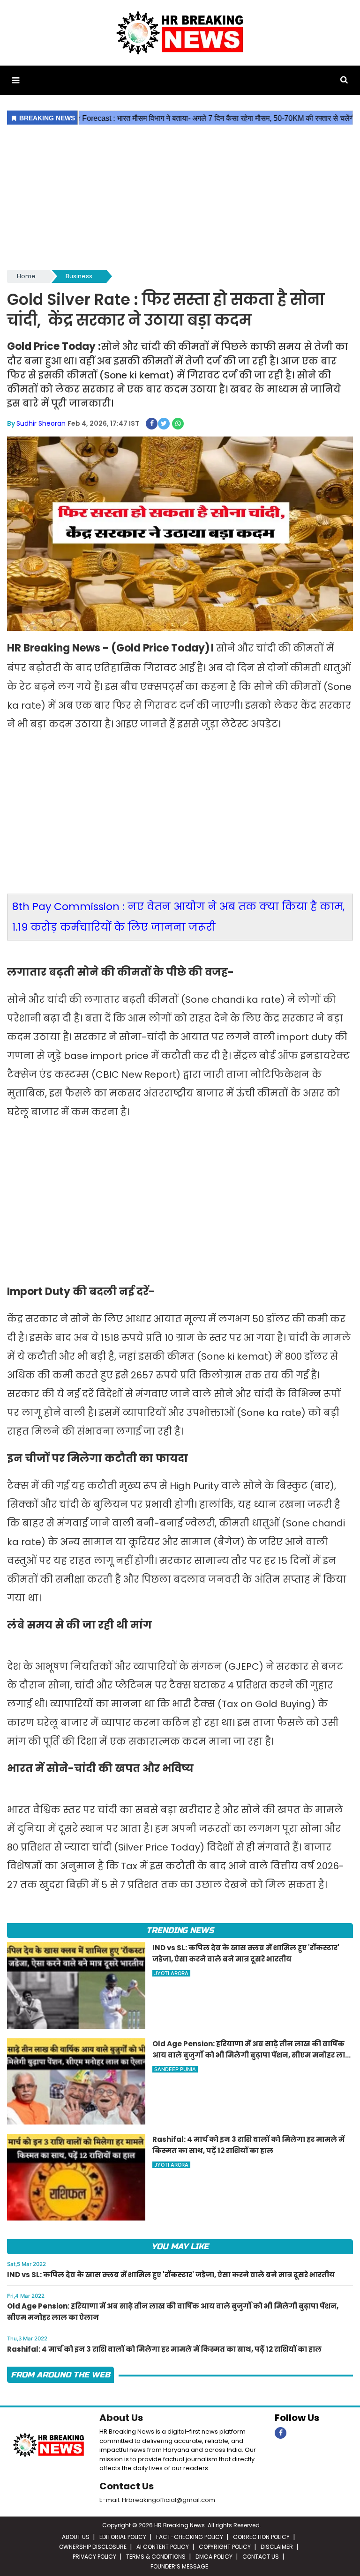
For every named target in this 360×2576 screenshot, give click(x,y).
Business (79, 276)
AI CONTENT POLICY (163, 2547)
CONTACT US (261, 2557)
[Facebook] (281, 2433)
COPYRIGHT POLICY (225, 2547)
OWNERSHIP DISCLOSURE (93, 2547)
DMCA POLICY (214, 2557)
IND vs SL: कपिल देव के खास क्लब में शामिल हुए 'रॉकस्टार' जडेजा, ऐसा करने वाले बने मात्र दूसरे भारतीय (171, 2275)
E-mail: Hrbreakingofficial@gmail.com (157, 2500)
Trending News (180, 1930)
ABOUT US (76, 2537)
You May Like (180, 2247)
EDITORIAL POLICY (123, 2537)
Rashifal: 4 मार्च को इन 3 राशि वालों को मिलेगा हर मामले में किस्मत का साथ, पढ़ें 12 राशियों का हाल (164, 2349)
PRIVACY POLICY (94, 2557)
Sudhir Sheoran (41, 423)
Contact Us (127, 2486)
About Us (121, 2418)
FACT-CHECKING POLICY (190, 2537)
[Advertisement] (180, 198)
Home (26, 276)
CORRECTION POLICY (261, 2537)
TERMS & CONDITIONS (156, 2557)
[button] (16, 80)
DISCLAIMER (277, 2547)
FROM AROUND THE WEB (60, 2375)
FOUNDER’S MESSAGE (179, 2566)
